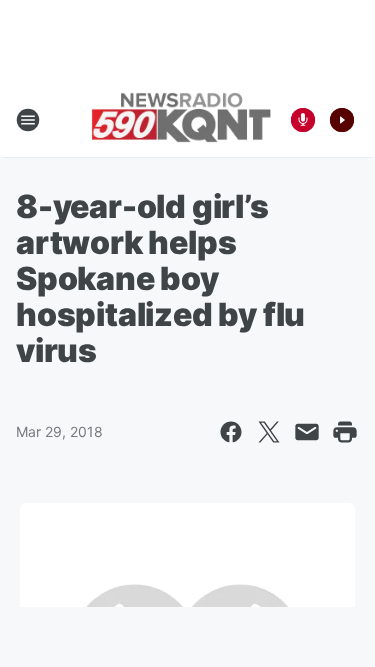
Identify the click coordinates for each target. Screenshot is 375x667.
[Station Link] (181, 119)
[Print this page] (345, 432)
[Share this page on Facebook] (231, 432)
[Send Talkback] (303, 120)
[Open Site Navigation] (28, 120)
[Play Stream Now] (342, 120)
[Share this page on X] (269, 432)
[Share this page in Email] (307, 432)
